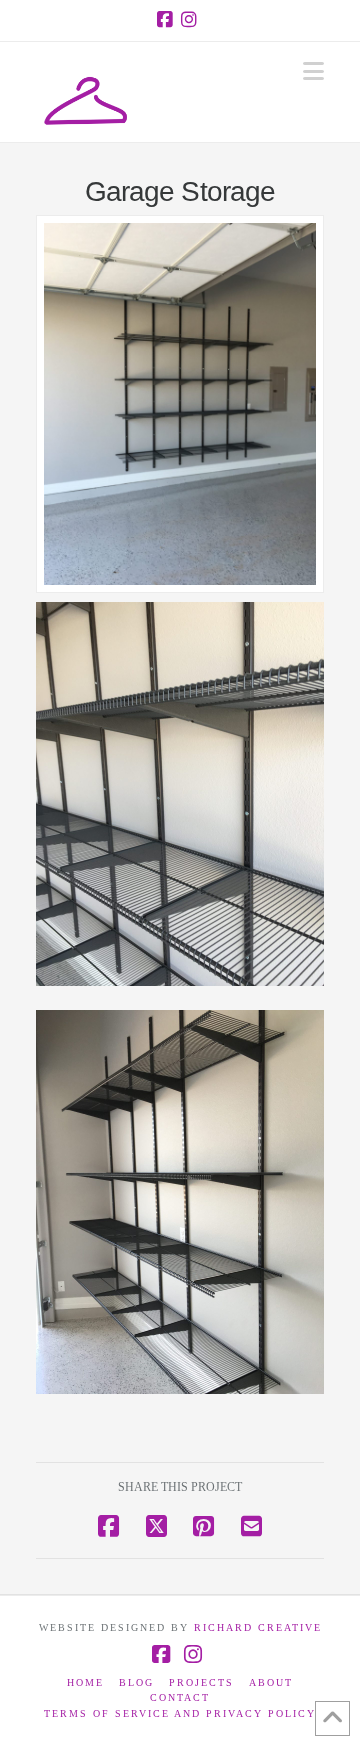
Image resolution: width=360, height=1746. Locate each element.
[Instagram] (192, 20)
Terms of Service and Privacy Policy (180, 1713)
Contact (180, 1697)
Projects (201, 1682)
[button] (313, 71)
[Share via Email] (251, 1525)
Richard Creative (258, 1627)
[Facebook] (168, 20)
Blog (136, 1682)
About (271, 1682)
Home (85, 1682)
